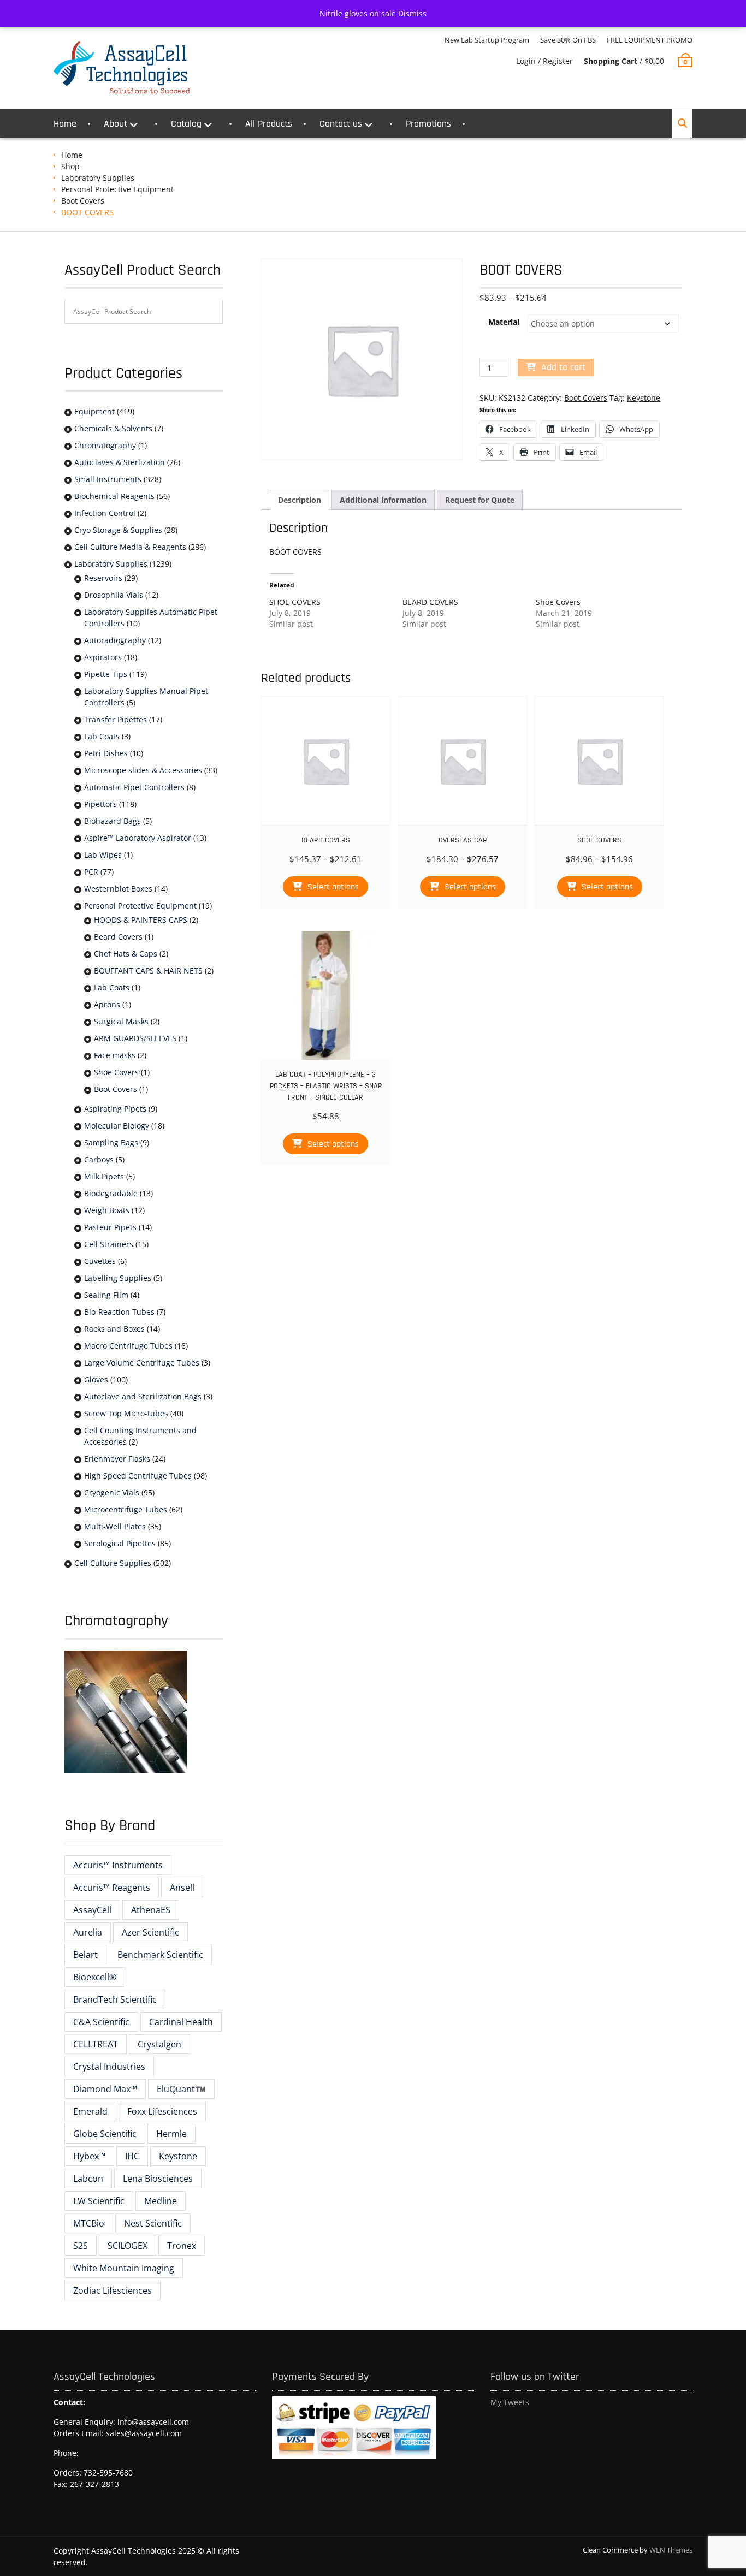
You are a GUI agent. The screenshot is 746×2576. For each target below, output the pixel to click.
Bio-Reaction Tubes (119, 1312)
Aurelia (88, 1932)
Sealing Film (106, 1295)
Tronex (182, 2246)
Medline (161, 2201)
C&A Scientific (101, 2022)
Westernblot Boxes (118, 889)
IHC (132, 2156)
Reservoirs (103, 578)
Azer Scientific (150, 1932)
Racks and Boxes (114, 1329)
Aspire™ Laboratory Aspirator (138, 838)
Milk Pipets (104, 1176)
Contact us (341, 124)
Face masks (115, 1055)
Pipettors (100, 804)
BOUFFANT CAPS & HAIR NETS (148, 971)
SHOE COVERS (295, 602)
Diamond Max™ (105, 2089)
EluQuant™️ (181, 2089)
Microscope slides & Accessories (143, 770)
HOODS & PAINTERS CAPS (141, 920)
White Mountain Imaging (124, 2268)
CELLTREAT (96, 2044)
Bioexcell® (95, 1977)
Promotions (428, 124)
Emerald (90, 2111)
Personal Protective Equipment (117, 189)
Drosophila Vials (114, 595)
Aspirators (103, 657)
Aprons (107, 1004)
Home (65, 124)
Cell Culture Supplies (113, 1563)
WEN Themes (671, 2550)
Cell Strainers (109, 1244)
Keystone (644, 398)
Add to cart (563, 367)
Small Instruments (108, 479)
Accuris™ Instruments (118, 1865)
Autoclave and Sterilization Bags (143, 1396)
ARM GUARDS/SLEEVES (135, 1038)
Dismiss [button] (412, 13)
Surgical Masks (121, 1021)
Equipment (94, 411)
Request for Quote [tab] (480, 500)
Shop (70, 166)
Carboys (99, 1159)
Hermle (171, 2134)
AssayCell (92, 1910)
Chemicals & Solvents (113, 428)
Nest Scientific (153, 2223)
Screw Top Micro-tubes (126, 1413)
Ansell (182, 1888)
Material (504, 322)
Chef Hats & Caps (126, 954)
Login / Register (544, 61)
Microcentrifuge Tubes (126, 1509)
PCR (91, 872)
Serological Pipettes (120, 1543)
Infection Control (105, 513)
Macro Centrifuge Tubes (128, 1346)
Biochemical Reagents (114, 496)
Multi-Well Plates (115, 1526)
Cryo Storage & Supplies (118, 530)
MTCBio (89, 2223)
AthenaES (151, 1910)
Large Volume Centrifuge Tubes (142, 1363)
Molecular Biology (117, 1126)
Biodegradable (111, 1193)
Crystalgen (159, 2044)
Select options (333, 887)
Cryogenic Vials (112, 1492)
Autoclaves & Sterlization (120, 462)
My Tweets (510, 2402)
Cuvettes (100, 1261)
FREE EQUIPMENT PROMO (650, 40)
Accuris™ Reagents (112, 1888)
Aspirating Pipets (115, 1109)
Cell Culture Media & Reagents (130, 547)
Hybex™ (89, 2156)
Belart (85, 1955)
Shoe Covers (558, 602)
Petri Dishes (106, 753)
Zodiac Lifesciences (113, 2290)
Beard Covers (118, 937)
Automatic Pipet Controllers (134, 787)
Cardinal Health (181, 2022)
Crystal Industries (109, 2067)
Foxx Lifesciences (162, 2111)
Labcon (88, 2179)
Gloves (96, 1379)
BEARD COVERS (430, 602)
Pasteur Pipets (110, 1227)
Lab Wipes (103, 855)
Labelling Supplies (118, 1278)
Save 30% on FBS (568, 40)
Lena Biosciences (158, 2179)
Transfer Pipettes (116, 719)
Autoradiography (115, 640)
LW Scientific (99, 2201)
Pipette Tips (106, 674)
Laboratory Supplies (98, 178)
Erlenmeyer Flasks (117, 1459)
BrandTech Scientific (115, 1999)
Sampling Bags (111, 1142)
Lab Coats (102, 736)
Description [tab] (300, 500)
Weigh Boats (107, 1210)
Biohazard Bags (113, 821)
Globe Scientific (105, 2134)
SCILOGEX (128, 2246)
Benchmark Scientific (160, 1955)
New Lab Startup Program (487, 40)
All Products (269, 124)
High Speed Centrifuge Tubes (138, 1476)
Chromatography (105, 445)
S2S (81, 2246)
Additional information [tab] (383, 500)
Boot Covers (83, 201)
